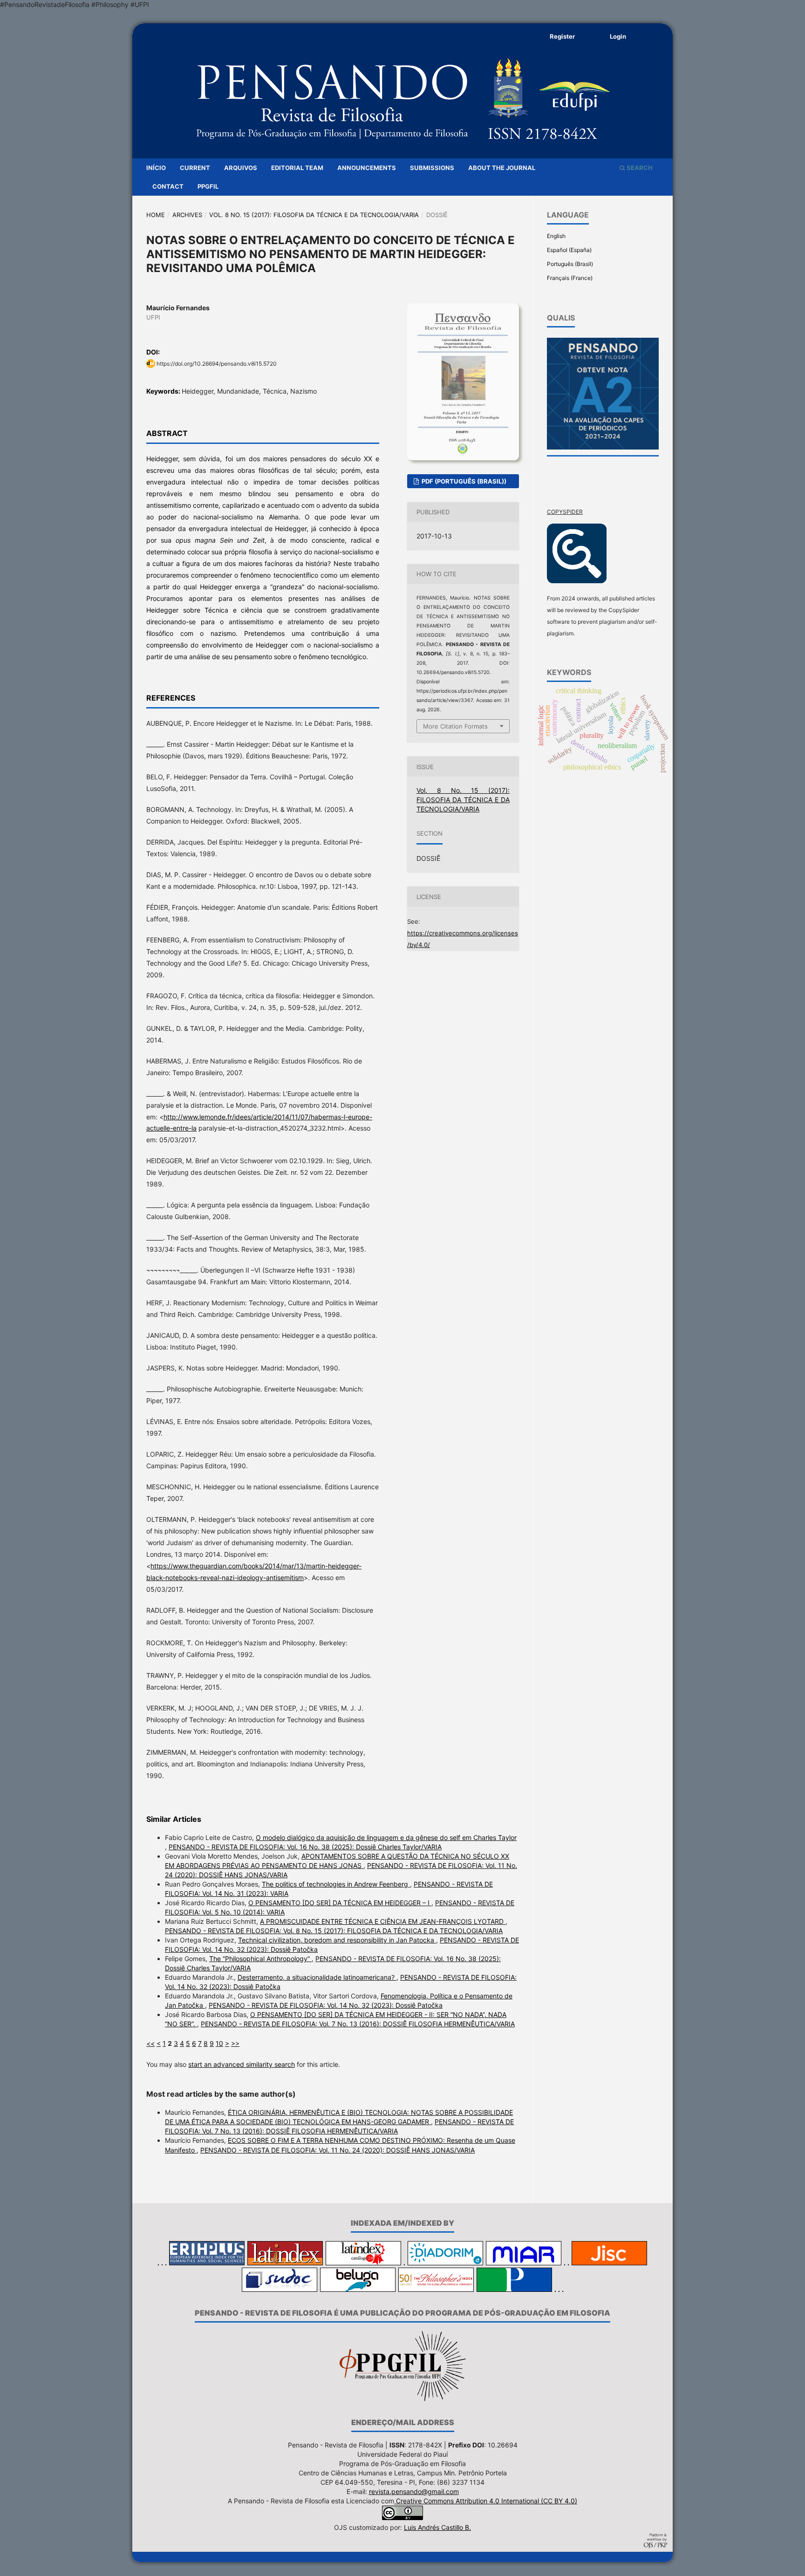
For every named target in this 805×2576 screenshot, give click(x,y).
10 (219, 2043)
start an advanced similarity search (242, 2064)
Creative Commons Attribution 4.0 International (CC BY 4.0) (486, 2501)
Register (562, 36)
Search (639, 168)
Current (195, 168)
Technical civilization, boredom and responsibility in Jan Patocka (337, 1940)
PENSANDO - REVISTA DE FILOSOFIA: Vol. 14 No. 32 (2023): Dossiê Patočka (326, 2005)
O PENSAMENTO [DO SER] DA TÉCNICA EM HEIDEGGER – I (340, 1903)
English (556, 236)
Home (156, 215)
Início (156, 168)
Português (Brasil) (570, 264)
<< (150, 2043)
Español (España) (569, 250)
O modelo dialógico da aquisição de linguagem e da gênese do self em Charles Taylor (386, 1837)
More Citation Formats (455, 726)
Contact (168, 186)
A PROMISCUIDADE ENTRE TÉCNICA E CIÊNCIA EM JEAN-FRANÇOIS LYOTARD (383, 1921)
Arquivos (241, 168)
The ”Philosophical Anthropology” (260, 1959)
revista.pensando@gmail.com (414, 2491)
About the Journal (502, 168)
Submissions (432, 168)
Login (618, 36)
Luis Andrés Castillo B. (437, 2527)
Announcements (367, 168)
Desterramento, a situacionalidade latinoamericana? (317, 1977)
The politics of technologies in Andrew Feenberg (336, 1884)
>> (235, 2043)
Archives (187, 215)
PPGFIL (208, 186)
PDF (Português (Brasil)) (463, 481)
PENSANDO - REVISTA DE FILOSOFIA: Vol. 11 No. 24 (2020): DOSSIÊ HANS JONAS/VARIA (338, 2150)
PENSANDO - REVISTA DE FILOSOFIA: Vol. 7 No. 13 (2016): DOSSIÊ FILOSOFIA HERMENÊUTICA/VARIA (358, 2024)
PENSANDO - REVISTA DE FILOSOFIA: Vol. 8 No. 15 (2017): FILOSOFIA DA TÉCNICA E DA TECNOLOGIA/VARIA (334, 1931)
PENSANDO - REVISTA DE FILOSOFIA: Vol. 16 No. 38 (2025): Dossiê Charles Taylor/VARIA (305, 1847)
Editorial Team (297, 168)
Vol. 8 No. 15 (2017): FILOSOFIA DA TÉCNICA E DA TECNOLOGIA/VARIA (314, 215)
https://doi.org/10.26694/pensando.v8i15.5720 (217, 364)
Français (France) (570, 278)
